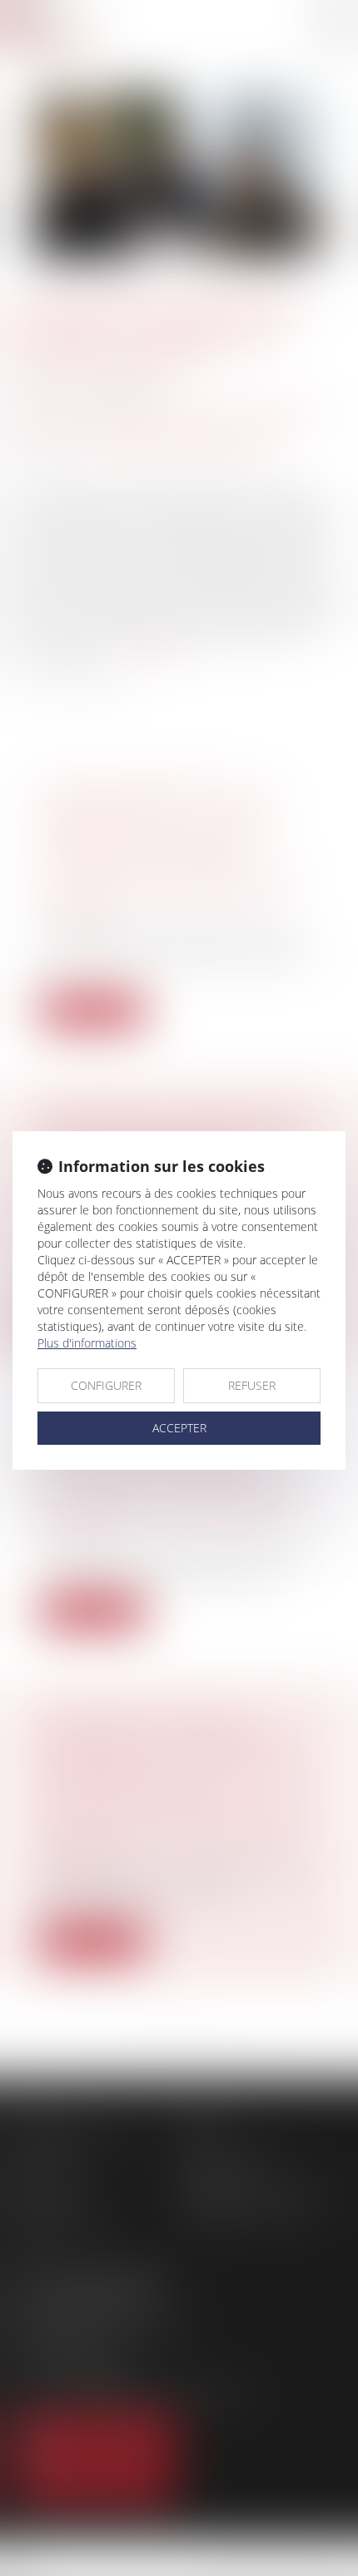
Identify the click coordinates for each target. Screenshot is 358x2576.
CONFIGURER (106, 1385)
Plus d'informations (87, 1343)
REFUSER (252, 1385)
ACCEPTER (179, 1428)
